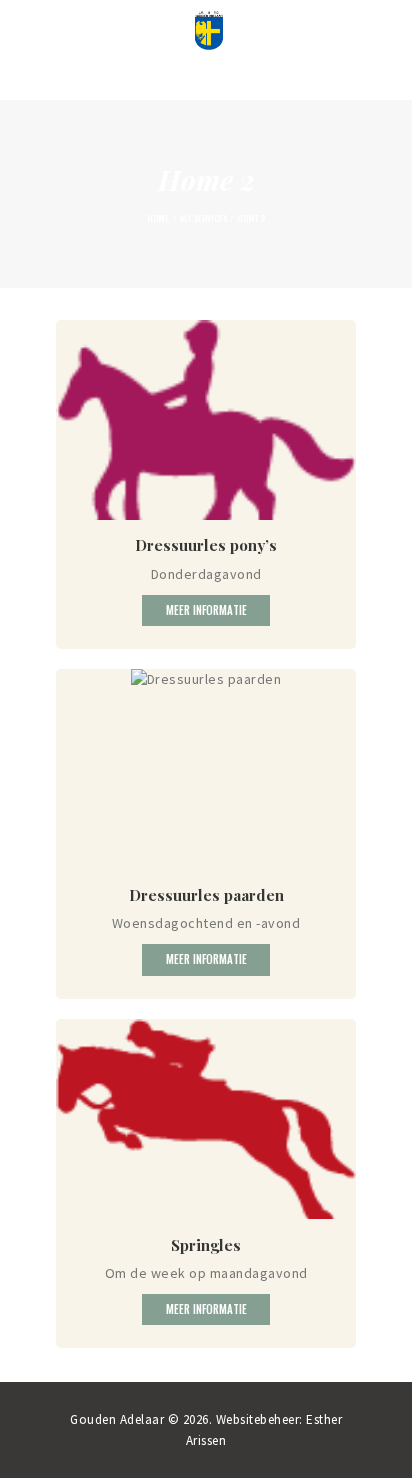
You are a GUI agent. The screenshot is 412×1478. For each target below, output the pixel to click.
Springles (206, 1245)
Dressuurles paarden (206, 895)
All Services (203, 218)
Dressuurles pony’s (206, 545)
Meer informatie (206, 610)
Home (158, 218)
